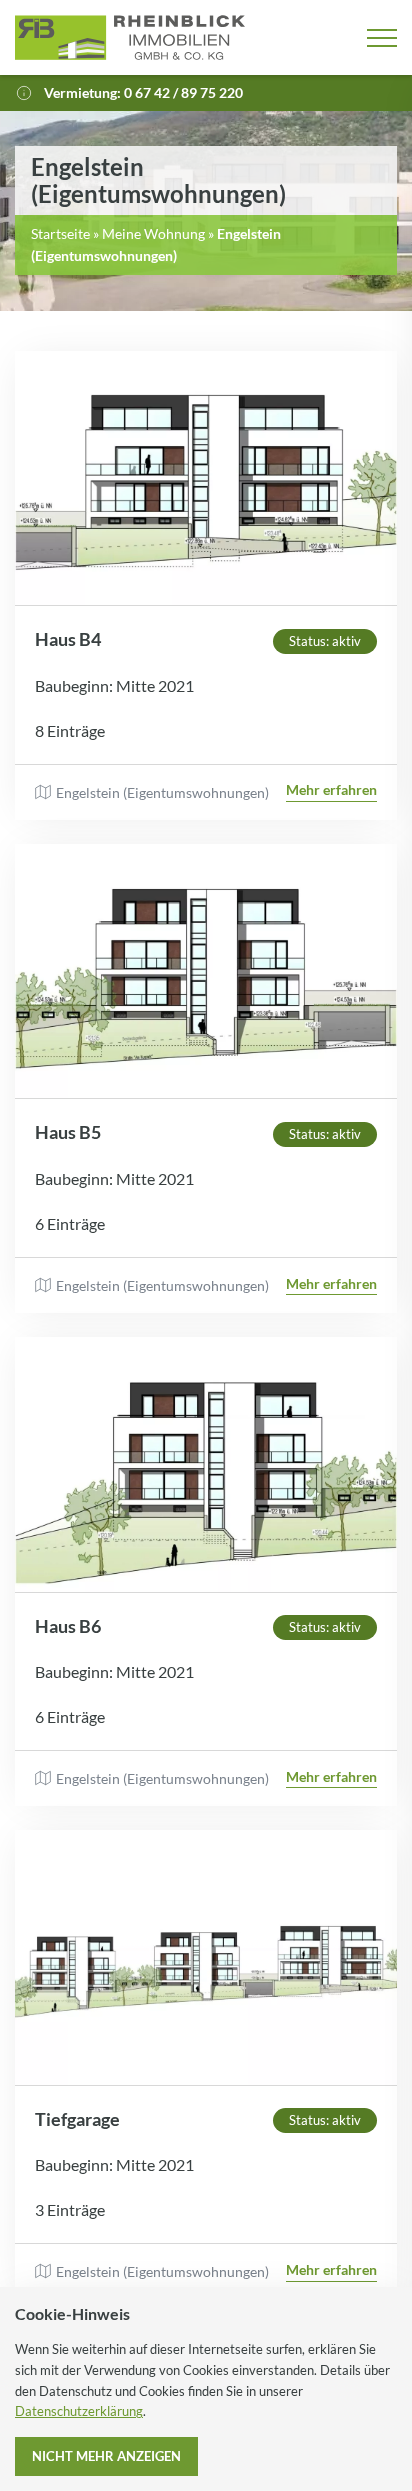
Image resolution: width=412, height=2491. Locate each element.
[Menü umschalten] (382, 38)
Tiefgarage (77, 2119)
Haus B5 (68, 1132)
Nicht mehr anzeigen (106, 2456)
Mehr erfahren (331, 789)
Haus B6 (68, 1626)
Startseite (60, 234)
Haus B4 (68, 639)
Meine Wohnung (153, 234)
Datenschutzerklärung (79, 2411)
